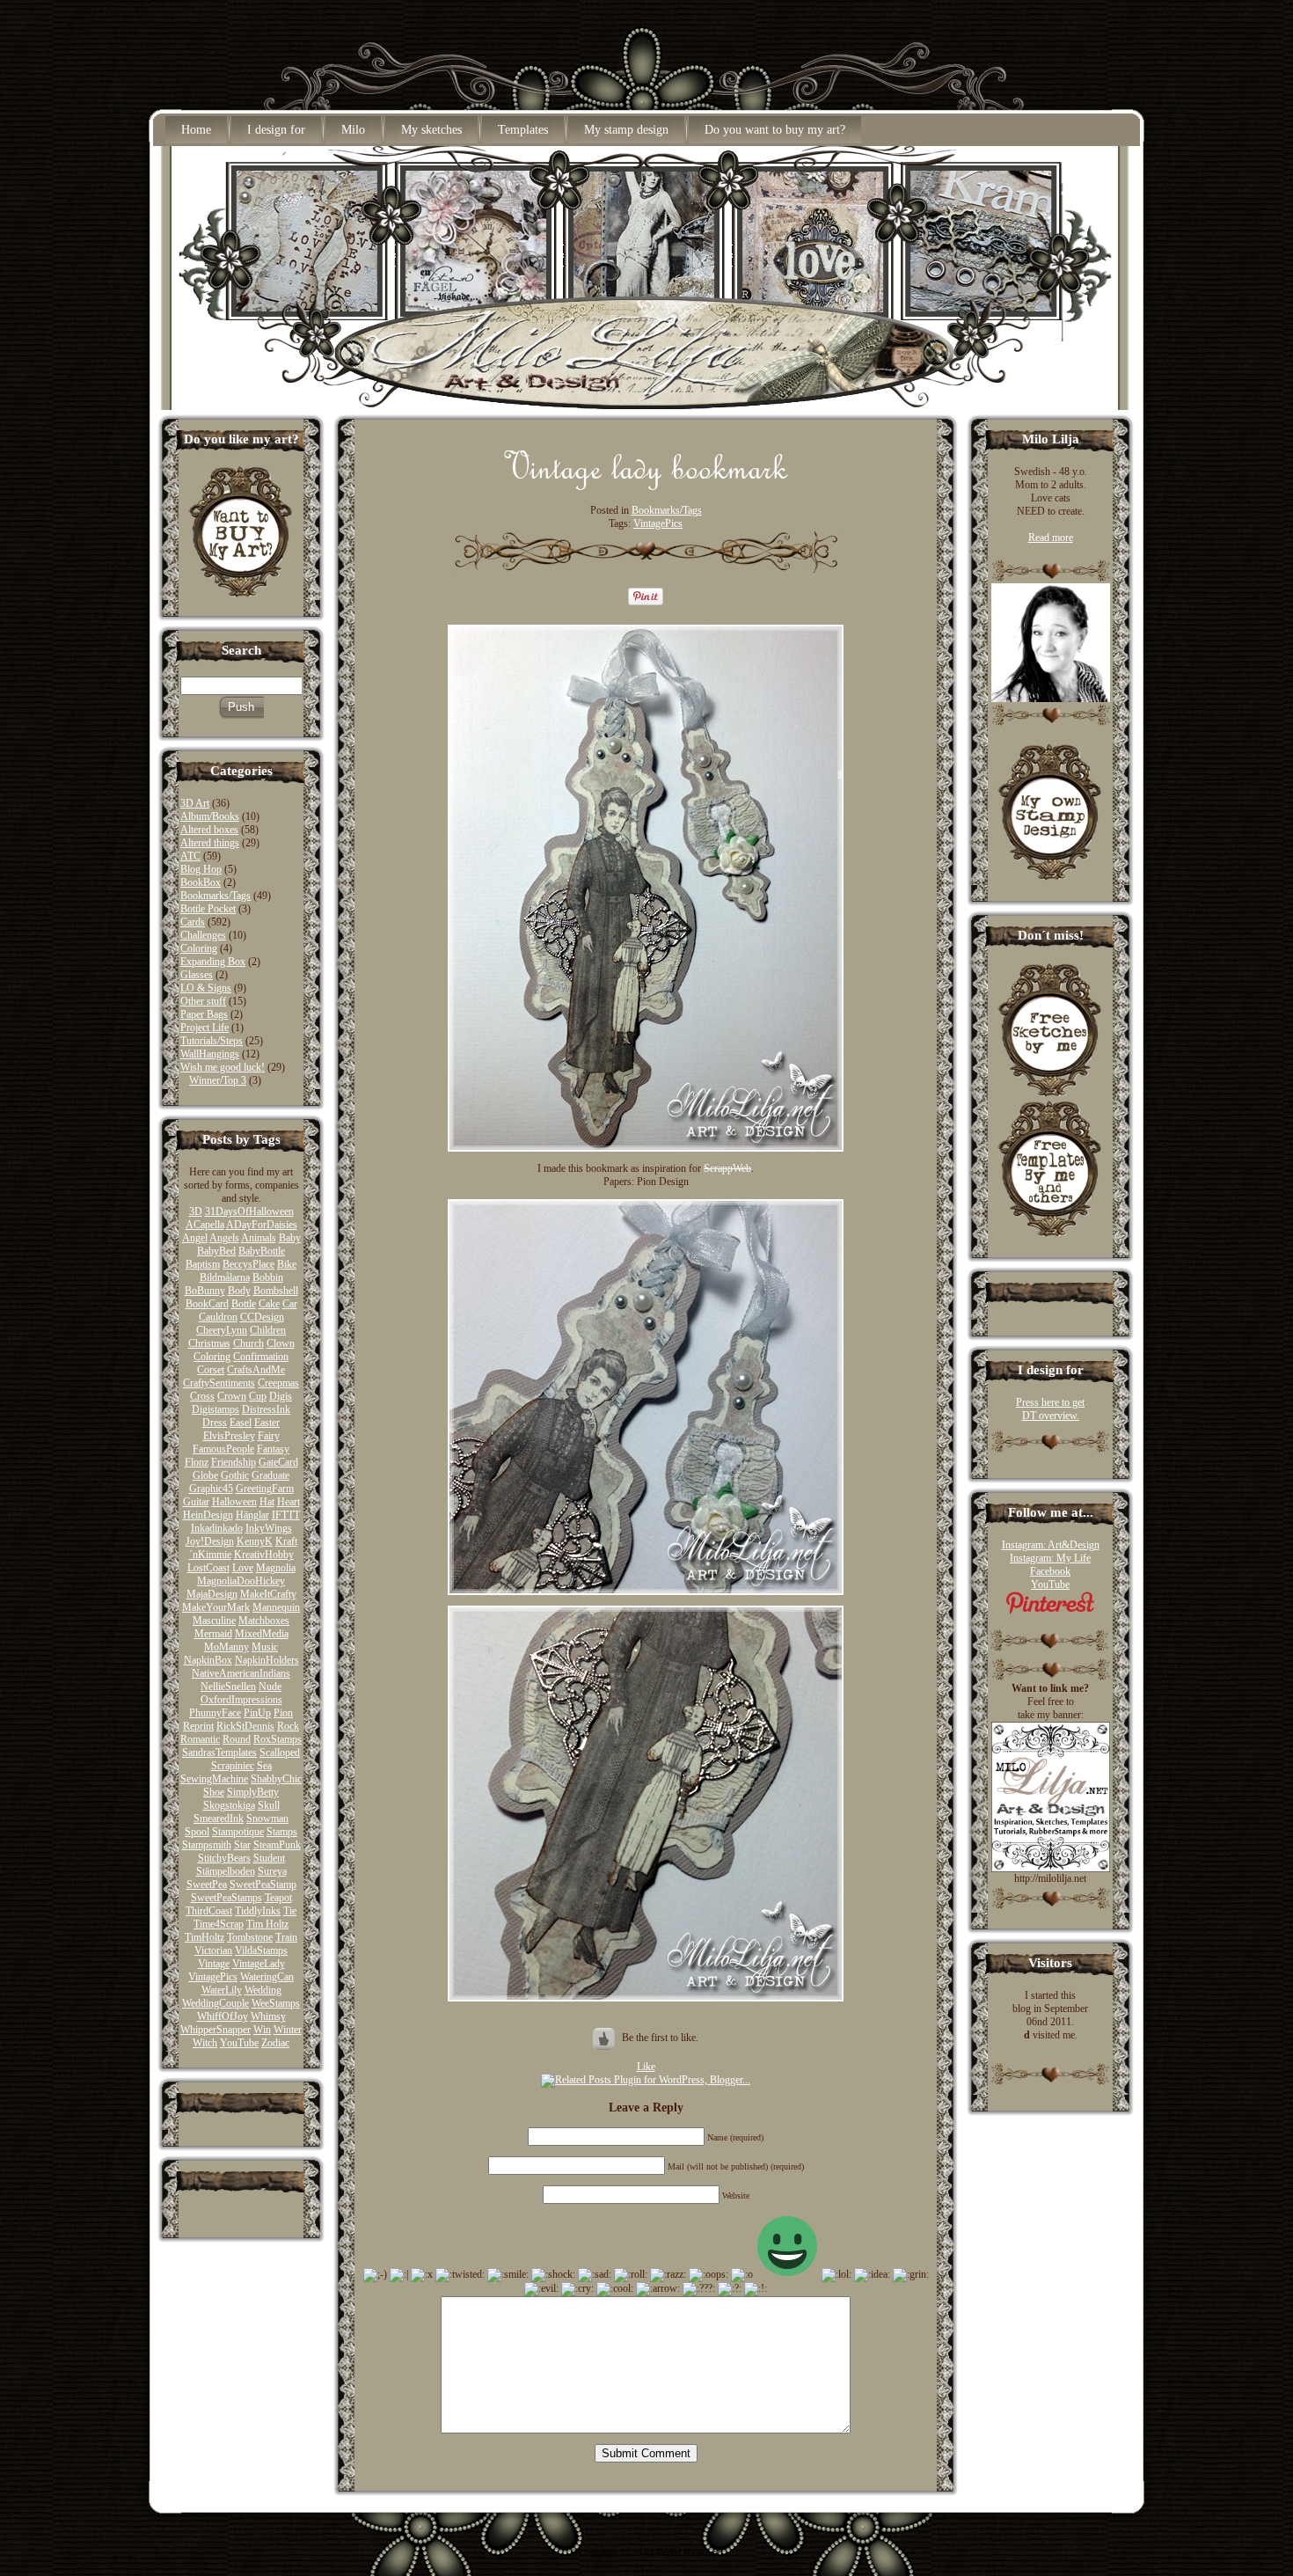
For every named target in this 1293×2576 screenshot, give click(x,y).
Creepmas (278, 1383)
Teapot (278, 1898)
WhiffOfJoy (223, 2016)
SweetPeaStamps (226, 1898)
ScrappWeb (727, 1168)
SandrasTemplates (219, 1753)
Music (265, 1647)
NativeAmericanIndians (241, 1673)
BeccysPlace (248, 1264)
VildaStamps (261, 1950)
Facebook (1050, 1571)
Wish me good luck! (223, 1067)
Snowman (267, 1819)
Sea (264, 1766)
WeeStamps (276, 2003)
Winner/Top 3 (218, 1080)
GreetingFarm (265, 1489)
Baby (290, 1238)
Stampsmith (207, 1845)
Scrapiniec (233, 1766)
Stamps (282, 1832)
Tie (290, 1911)
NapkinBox (208, 1660)
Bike (287, 1264)
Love (243, 1568)
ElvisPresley (229, 1436)
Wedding (263, 1990)
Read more (1051, 538)
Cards (193, 922)
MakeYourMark (216, 1607)
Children (268, 1330)
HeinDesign (208, 1515)
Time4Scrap (219, 1924)
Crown (232, 1396)
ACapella (205, 1225)
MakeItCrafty (268, 1594)
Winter (288, 2030)
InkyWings (269, 1528)
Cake (269, 1304)
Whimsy (268, 2016)
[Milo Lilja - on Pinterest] (1050, 1611)
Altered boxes (209, 830)
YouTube (239, 2043)
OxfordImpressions (241, 1700)
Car (290, 1304)
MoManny (226, 1647)
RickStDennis (245, 1726)
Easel (241, 1423)
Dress (215, 1423)
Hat (267, 1502)
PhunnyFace (215, 1713)
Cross (202, 1396)
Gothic (235, 1475)
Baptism (203, 1264)
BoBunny (205, 1291)
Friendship (234, 1462)
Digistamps (215, 1409)
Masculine (214, 1621)
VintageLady (259, 1964)
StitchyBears (224, 1858)
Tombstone (250, 1937)
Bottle (244, 1304)
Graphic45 (211, 1489)
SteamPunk (277, 1845)
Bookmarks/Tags (215, 896)
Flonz (197, 1462)
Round (237, 1739)
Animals (259, 1238)
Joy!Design (210, 1541)
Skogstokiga (229, 1805)
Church (248, 1343)
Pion (283, 1713)
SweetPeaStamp (263, 1884)
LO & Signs (206, 988)
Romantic (200, 1739)
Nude (270, 1687)
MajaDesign (212, 1594)
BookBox (201, 882)
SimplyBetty (253, 1792)
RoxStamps (278, 1739)
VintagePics (213, 1977)
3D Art (195, 803)
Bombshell (276, 1291)
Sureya (272, 1871)
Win (262, 2030)
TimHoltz (205, 1937)
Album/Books (210, 816)
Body (239, 1291)
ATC (190, 856)
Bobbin (268, 1277)
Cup (258, 1396)
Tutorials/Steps (212, 1041)
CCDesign (262, 1317)
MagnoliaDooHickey (241, 1581)
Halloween (234, 1502)
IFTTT (286, 1515)
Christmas (209, 1343)
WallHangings (210, 1054)
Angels (224, 1238)
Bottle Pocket (208, 909)
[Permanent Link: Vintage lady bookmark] (646, 486)
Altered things (210, 843)
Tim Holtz (267, 1924)
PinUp (257, 1713)
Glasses (197, 975)
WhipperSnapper (215, 2030)
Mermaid (213, 1634)
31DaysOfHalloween (249, 1211)
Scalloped (280, 1753)
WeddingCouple (215, 2003)
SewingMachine (214, 1779)
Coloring (199, 948)
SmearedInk (219, 1819)
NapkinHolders (267, 1660)
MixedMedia (262, 1634)
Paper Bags (204, 1014)
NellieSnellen (228, 1687)
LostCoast (208, 1568)
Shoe (214, 1792)
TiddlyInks (258, 1911)
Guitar (196, 1502)
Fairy (269, 1436)
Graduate (270, 1475)
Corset (211, 1370)
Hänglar (252, 1515)
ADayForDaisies (262, 1225)
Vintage (214, 1964)
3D (196, 1211)
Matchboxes (264, 1621)
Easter (267, 1423)
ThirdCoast (209, 1911)
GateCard (278, 1462)
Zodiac (275, 2043)
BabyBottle (262, 1251)
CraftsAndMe (256, 1370)
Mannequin (276, 1607)
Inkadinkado (217, 1528)
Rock (288, 1726)
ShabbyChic (276, 1779)
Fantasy (273, 1449)
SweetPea (207, 1884)
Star (242, 1845)
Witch (205, 2043)
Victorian (213, 1950)
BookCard (207, 1304)
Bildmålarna (225, 1277)
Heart (289, 1502)
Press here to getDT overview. (1050, 1409)
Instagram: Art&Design (1051, 1545)
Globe (205, 1475)
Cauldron (218, 1317)
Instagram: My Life (1050, 1558)
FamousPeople (223, 1449)
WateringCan (267, 1977)
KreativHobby (264, 1555)
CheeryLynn (222, 1330)
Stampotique (238, 1832)
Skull (269, 1805)
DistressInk (266, 1409)
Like (646, 2067)
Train (286, 1937)
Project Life (205, 1028)
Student (269, 1858)
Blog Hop (201, 869)
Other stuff (203, 1001)
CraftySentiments (219, 1383)
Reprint (198, 1726)
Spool (197, 1832)
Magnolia (276, 1568)
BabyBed (216, 1251)
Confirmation (261, 1357)
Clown (281, 1343)
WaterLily (222, 1990)
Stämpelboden (226, 1871)
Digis (281, 1396)
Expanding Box (213, 962)
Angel (195, 1238)
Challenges (203, 935)
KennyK (255, 1541)
